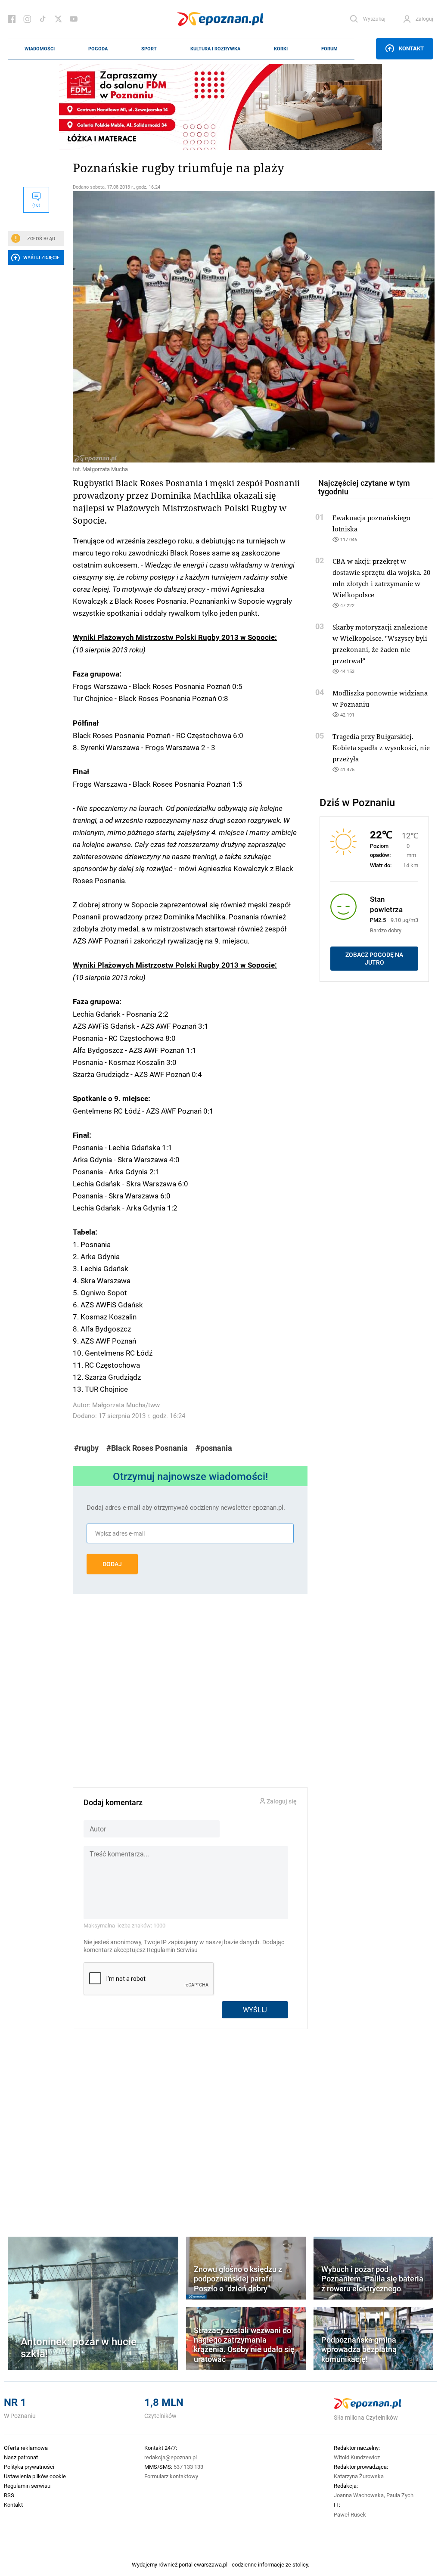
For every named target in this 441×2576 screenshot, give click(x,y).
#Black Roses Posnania (147, 1448)
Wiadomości (40, 49)
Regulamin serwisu (27, 2486)
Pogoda (98, 49)
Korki (281, 49)
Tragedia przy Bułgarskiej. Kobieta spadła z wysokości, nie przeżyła (381, 748)
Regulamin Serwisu (172, 1950)
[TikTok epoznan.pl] (43, 19)
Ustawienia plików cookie (35, 2476)
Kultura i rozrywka (215, 49)
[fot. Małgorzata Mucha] (190, 327)
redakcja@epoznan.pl (171, 2457)
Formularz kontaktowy (171, 2476)
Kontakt (411, 48)
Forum (329, 49)
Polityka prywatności (29, 2467)
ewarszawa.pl (211, 2564)
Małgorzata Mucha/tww (126, 1405)
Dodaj (112, 1564)
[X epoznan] (58, 19)
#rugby (86, 1448)
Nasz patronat (21, 2457)
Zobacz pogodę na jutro (374, 959)
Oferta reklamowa (26, 2448)
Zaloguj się (281, 1802)
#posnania (214, 1448)
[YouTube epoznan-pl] (74, 19)
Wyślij (255, 2010)
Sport (149, 49)
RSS (9, 2495)
